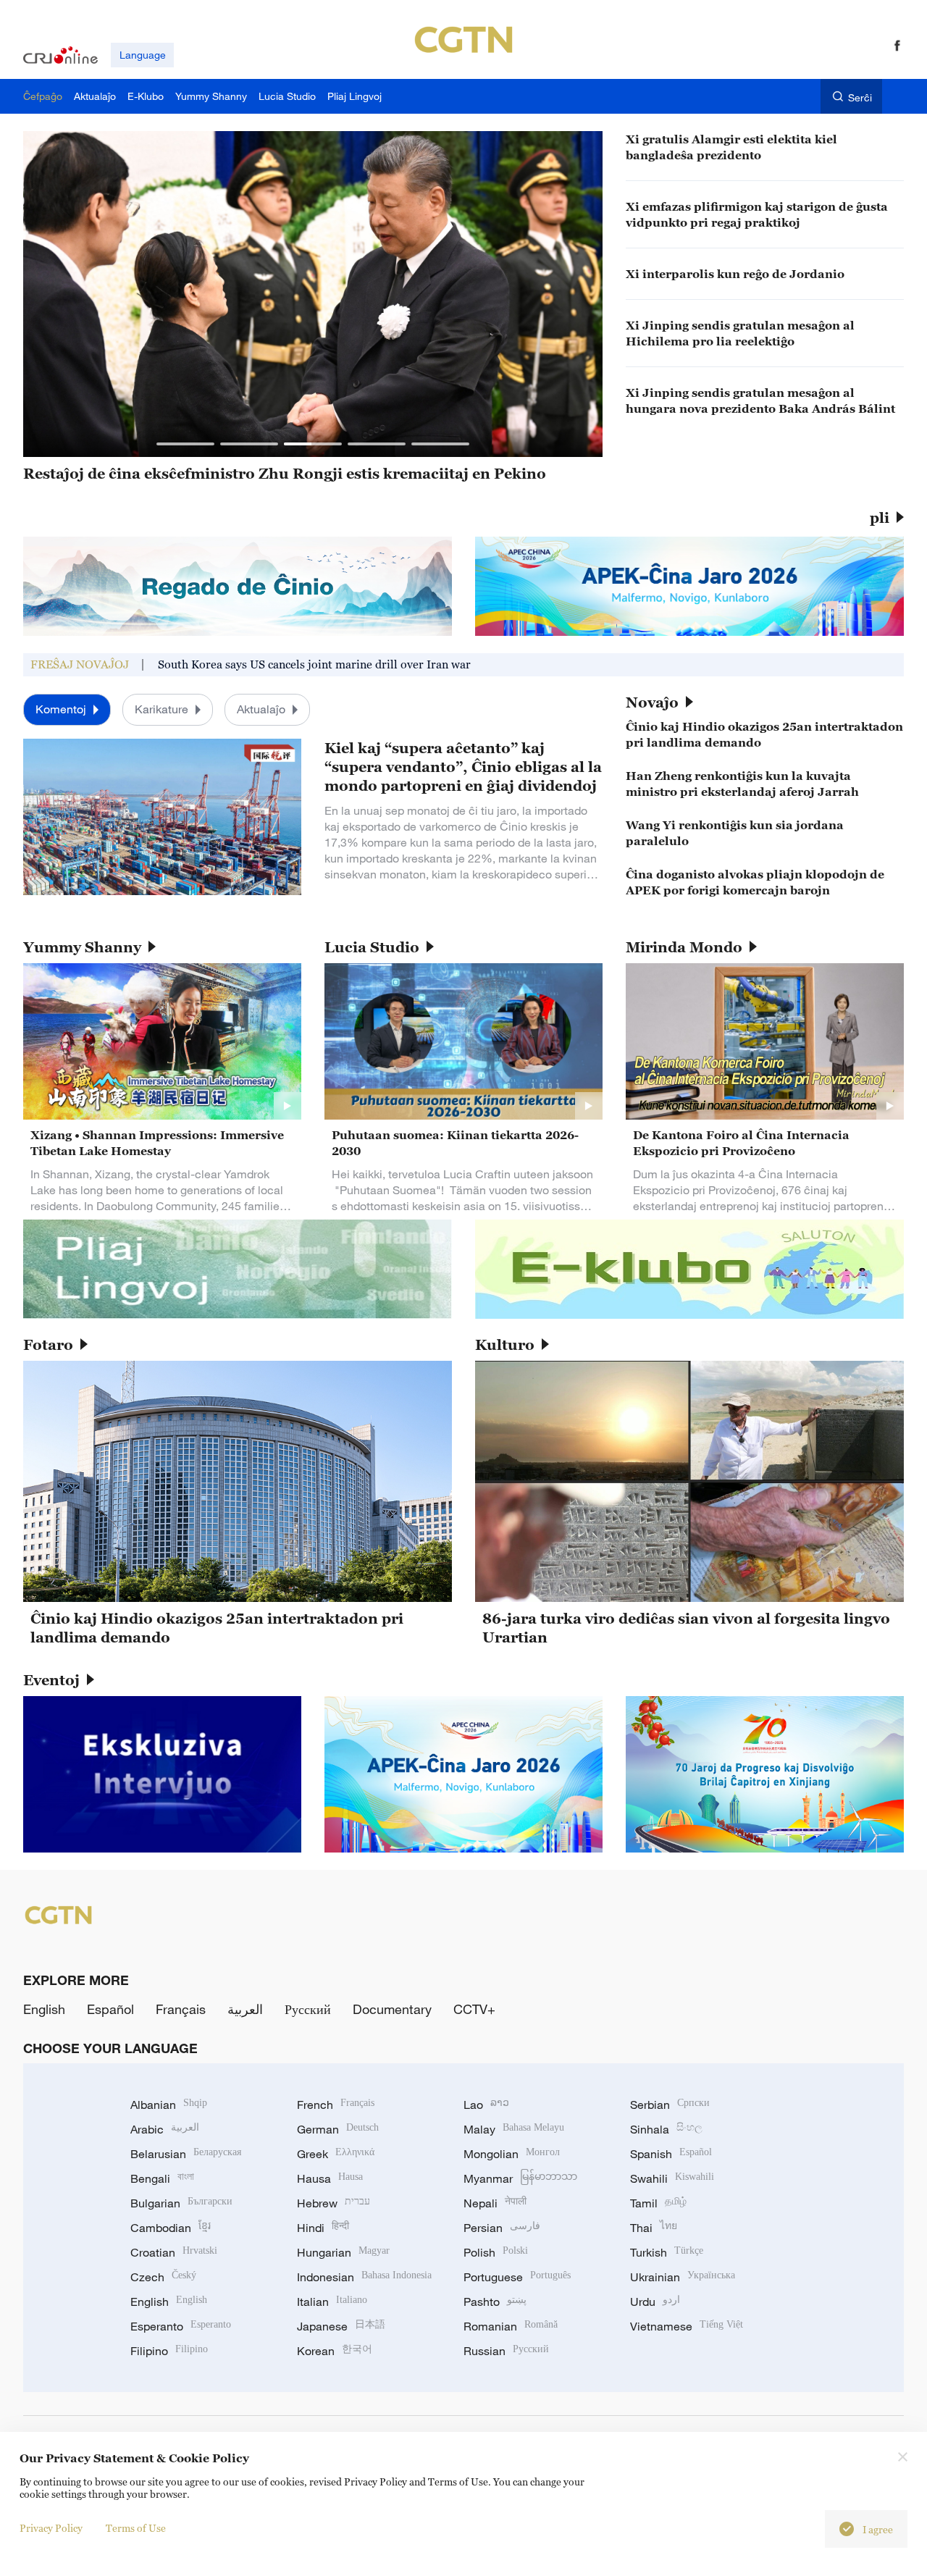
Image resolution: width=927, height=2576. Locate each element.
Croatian (174, 2252)
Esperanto (181, 2326)
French (336, 2105)
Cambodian (171, 2228)
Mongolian (512, 2154)
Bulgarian (181, 2203)
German (338, 2129)
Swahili (672, 2178)
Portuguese (517, 2277)
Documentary (392, 2009)
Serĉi (860, 97)
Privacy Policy (51, 2528)
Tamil (658, 2203)
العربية (245, 2009)
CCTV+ (474, 2009)
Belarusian (186, 2154)
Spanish (671, 2154)
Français (181, 2009)
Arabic (165, 2129)
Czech (163, 2277)
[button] (185, 444)
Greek (336, 2154)
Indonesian (364, 2277)
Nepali (495, 2203)
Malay (514, 2129)
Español (110, 2009)
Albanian (169, 2105)
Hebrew (334, 2203)
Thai (654, 2228)
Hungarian (343, 2252)
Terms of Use (136, 2528)
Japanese (341, 2326)
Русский (308, 2009)
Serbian (670, 2105)
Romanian (511, 2326)
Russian (506, 2351)
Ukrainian (683, 2277)
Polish (496, 2252)
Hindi (323, 2228)
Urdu (655, 2302)
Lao (486, 2105)
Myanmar (520, 2178)
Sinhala (666, 2129)
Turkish (667, 2252)
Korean (335, 2351)
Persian (502, 2228)
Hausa (330, 2178)
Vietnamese (687, 2326)
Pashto (495, 2302)
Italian (332, 2302)
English (44, 2009)
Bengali (162, 2178)
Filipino (169, 2351)
